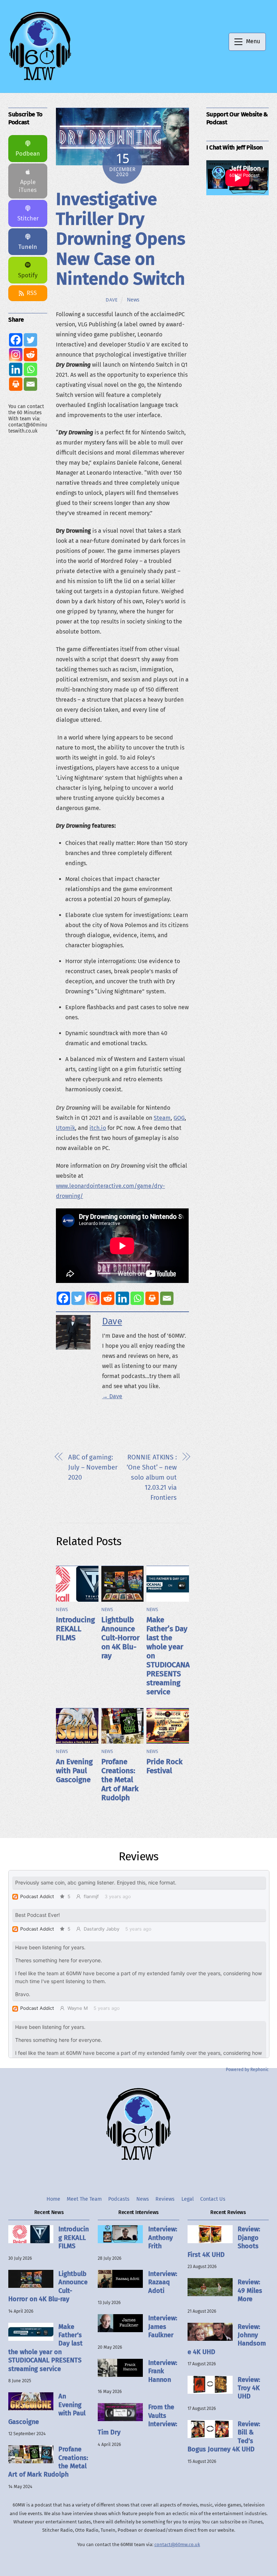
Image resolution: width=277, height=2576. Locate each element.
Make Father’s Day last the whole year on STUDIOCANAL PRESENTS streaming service (45, 2348)
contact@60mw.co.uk (177, 2544)
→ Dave (112, 1396)
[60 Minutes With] (40, 80)
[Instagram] (93, 1298)
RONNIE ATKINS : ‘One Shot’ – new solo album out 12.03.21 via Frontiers (152, 1477)
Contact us (213, 2199)
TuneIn (28, 247)
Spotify (28, 275)
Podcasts (119, 2199)
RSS (32, 293)
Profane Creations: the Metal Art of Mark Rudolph (120, 1780)
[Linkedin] (122, 1298)
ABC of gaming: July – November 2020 (93, 1467)
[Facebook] (63, 1298)
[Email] (167, 1298)
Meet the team (84, 2199)
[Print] (152, 1298)
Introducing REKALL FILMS (75, 1629)
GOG (179, 1118)
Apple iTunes (28, 186)
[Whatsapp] (137, 1298)
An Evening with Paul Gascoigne (74, 1771)
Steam (162, 1118)
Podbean (28, 154)
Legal (188, 2199)
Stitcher (28, 218)
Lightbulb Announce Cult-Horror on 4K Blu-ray (120, 1638)
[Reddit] (108, 1298)
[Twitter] (78, 1298)
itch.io (98, 1128)
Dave (112, 300)
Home (53, 2199)
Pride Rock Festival (164, 1766)
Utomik (65, 1128)
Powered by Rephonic (247, 2070)
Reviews (165, 2199)
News (133, 300)
